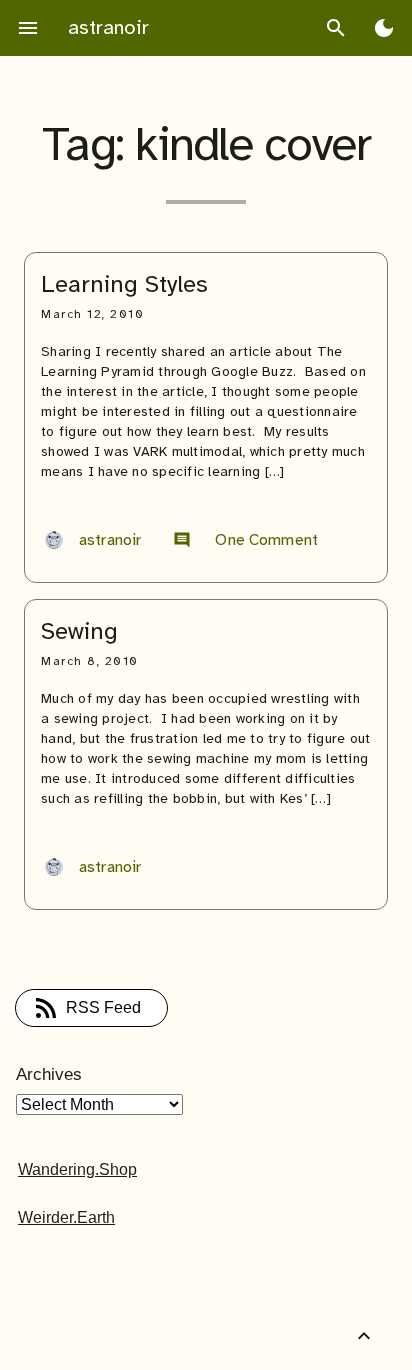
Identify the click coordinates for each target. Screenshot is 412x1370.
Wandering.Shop (77, 1169)
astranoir (108, 27)
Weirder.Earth (66, 1217)
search (336, 28)
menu (28, 28)
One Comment (245, 540)
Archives (49, 1074)
